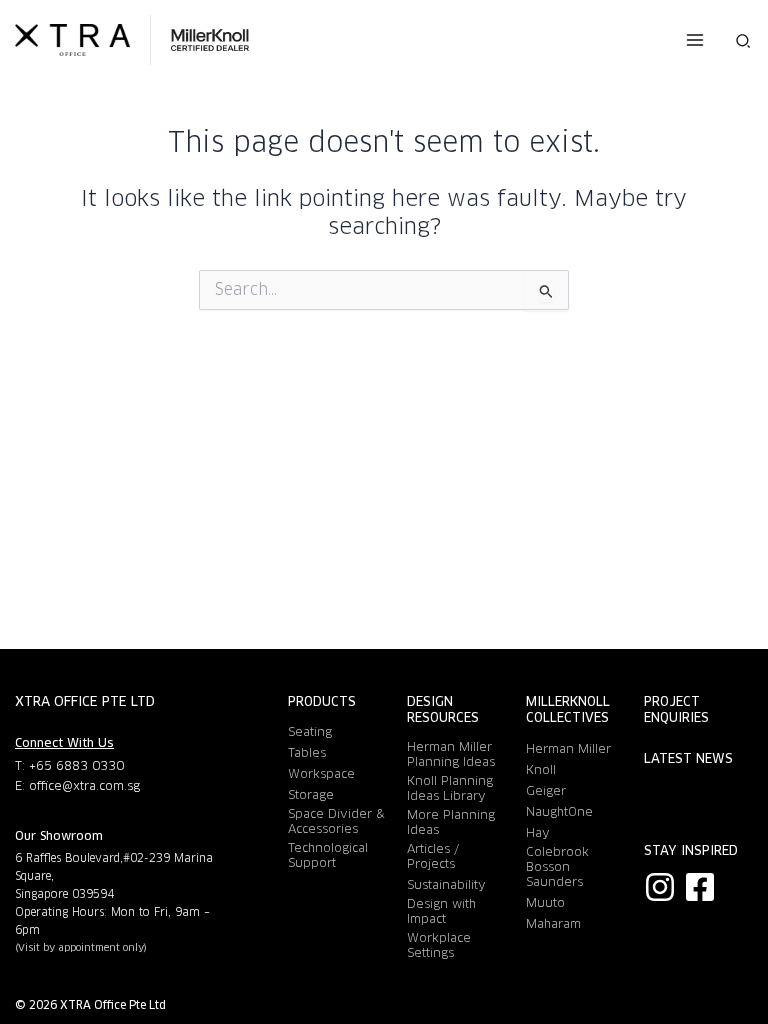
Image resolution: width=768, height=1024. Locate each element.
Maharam (553, 923)
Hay (538, 832)
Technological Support (328, 855)
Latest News (688, 759)
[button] (744, 40)
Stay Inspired (691, 851)
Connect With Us (64, 742)
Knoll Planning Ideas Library (450, 788)
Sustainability (446, 884)
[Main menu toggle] (694, 40)
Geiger (546, 790)
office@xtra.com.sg (84, 785)
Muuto (545, 902)
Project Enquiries (676, 710)
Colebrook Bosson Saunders (557, 866)
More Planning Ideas (451, 822)
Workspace (321, 773)
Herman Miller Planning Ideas (451, 754)
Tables (307, 752)
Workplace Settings (439, 945)
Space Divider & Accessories (336, 821)
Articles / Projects (433, 856)
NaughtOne (559, 811)
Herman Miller (568, 748)
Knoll (541, 769)
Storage (311, 794)
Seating (310, 731)
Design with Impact (441, 911)
